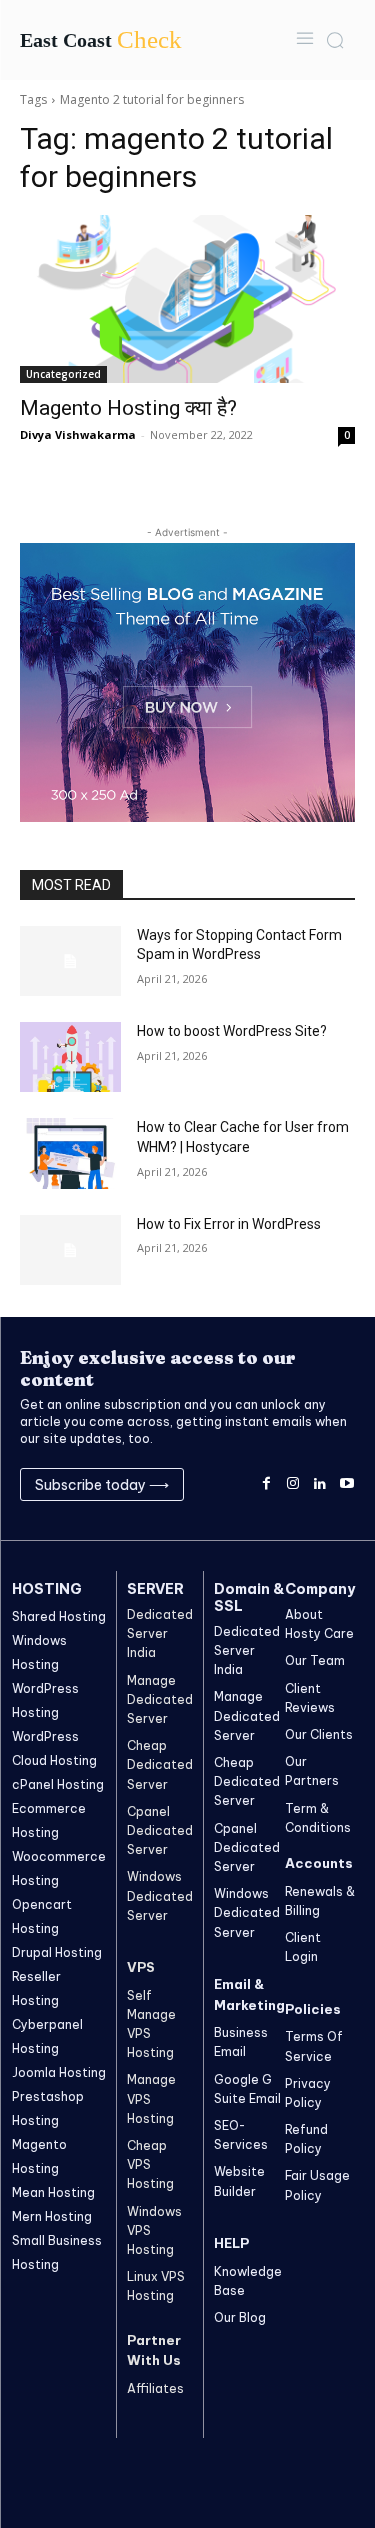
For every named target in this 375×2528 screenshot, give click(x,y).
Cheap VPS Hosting (150, 2164)
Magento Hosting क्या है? (128, 408)
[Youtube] (346, 1484)
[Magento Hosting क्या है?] (187, 299)
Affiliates (155, 2388)
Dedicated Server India (160, 1633)
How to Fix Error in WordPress (229, 1224)
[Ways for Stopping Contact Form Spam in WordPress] (70, 961)
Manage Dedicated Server (160, 1699)
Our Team (315, 1660)
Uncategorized (63, 374)
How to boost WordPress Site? (232, 1031)
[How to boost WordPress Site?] (70, 1057)
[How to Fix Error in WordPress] (70, 1250)
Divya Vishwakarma (78, 434)
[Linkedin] (319, 1484)
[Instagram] (293, 1484)
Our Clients (319, 1734)
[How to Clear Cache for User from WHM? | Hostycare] (70, 1153)
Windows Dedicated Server (160, 1895)
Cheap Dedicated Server (160, 1764)
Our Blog (240, 2317)
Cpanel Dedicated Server (160, 1830)
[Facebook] (266, 1484)
